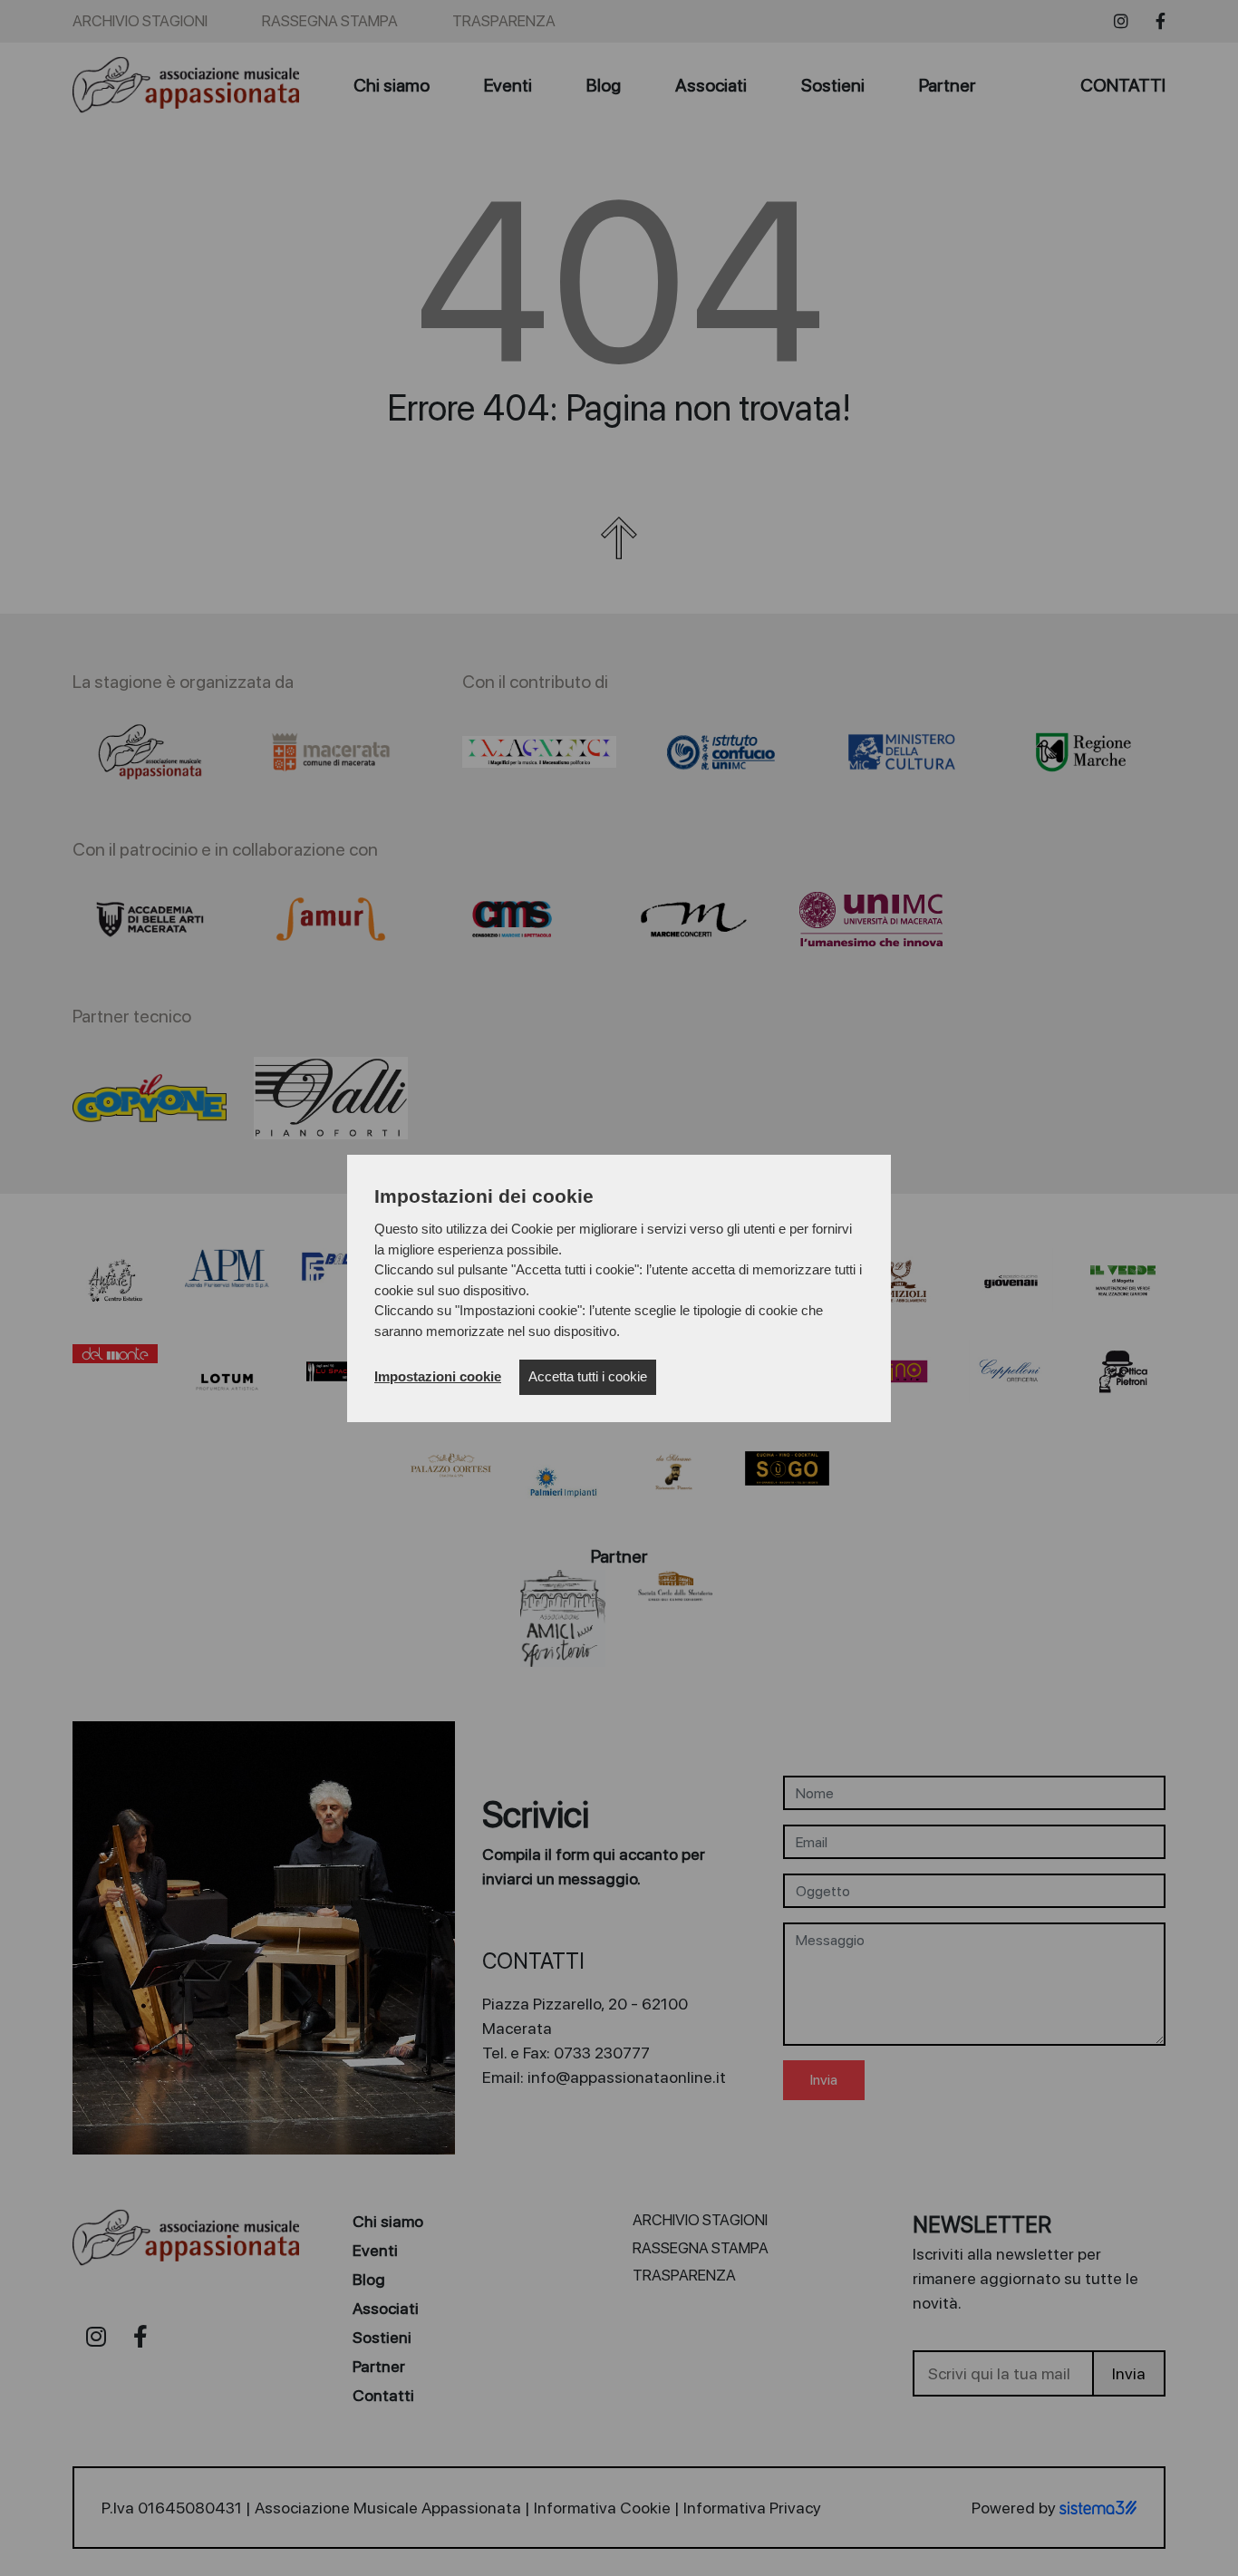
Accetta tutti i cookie (588, 1376)
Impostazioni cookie (438, 1376)
